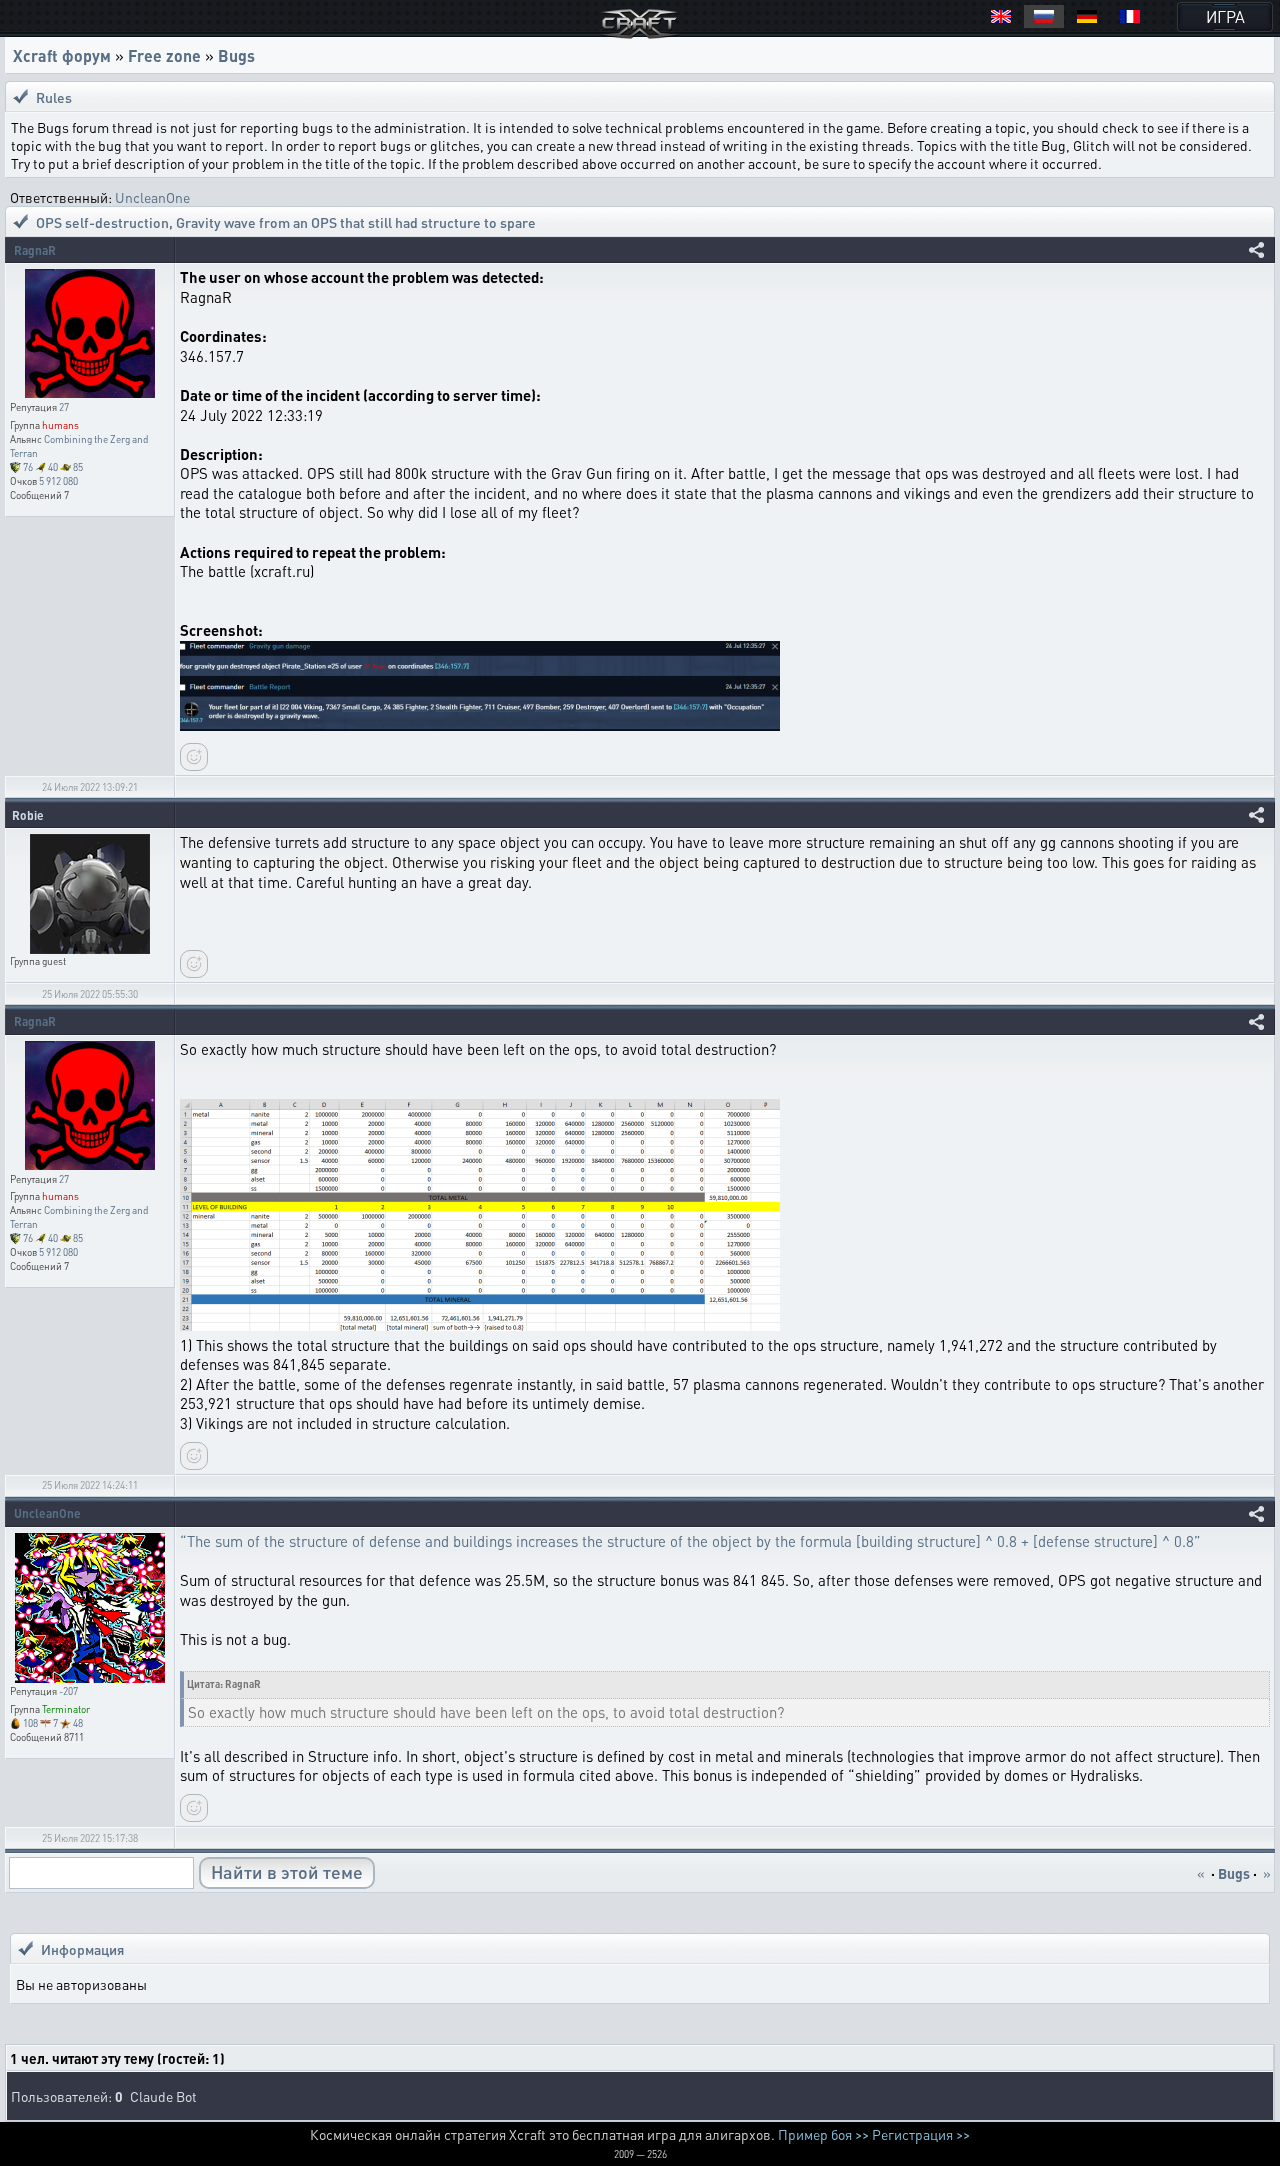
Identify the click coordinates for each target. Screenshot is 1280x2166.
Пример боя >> (823, 2134)
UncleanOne (152, 197)
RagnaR (35, 250)
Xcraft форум (62, 55)
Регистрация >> (921, 2134)
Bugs (236, 55)
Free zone (164, 55)
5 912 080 (58, 481)
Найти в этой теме (287, 1871)
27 (64, 407)
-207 (68, 1691)
